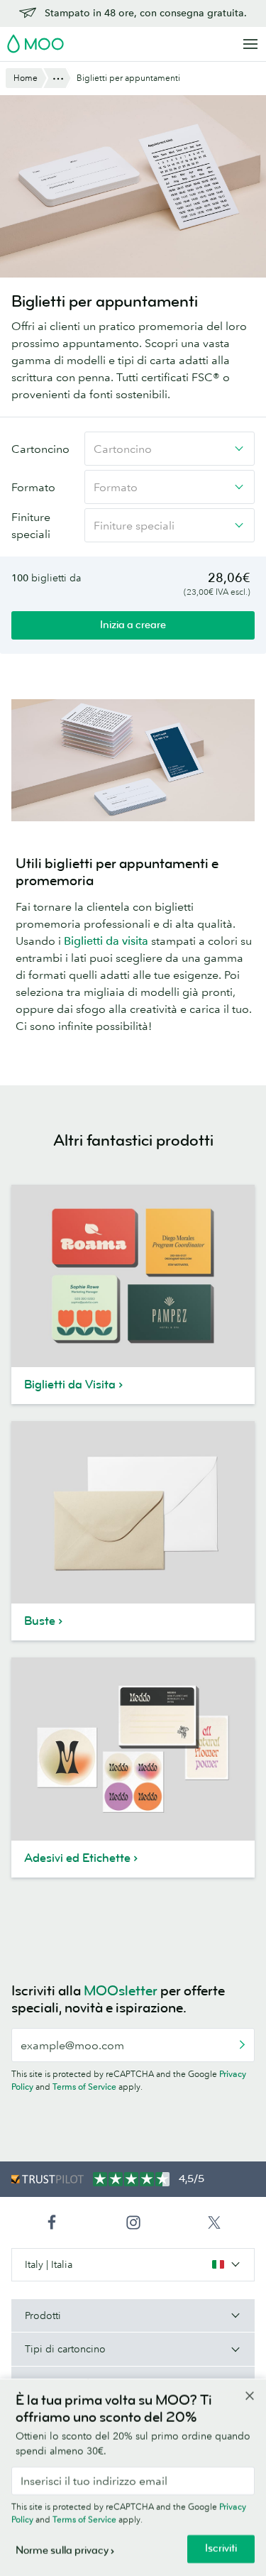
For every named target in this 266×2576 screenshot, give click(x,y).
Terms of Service (84, 2087)
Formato (33, 487)
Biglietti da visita (106, 941)
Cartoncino (40, 449)
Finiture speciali (31, 525)
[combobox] (170, 449)
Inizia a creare (133, 625)
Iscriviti (221, 2549)
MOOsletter (121, 1991)
